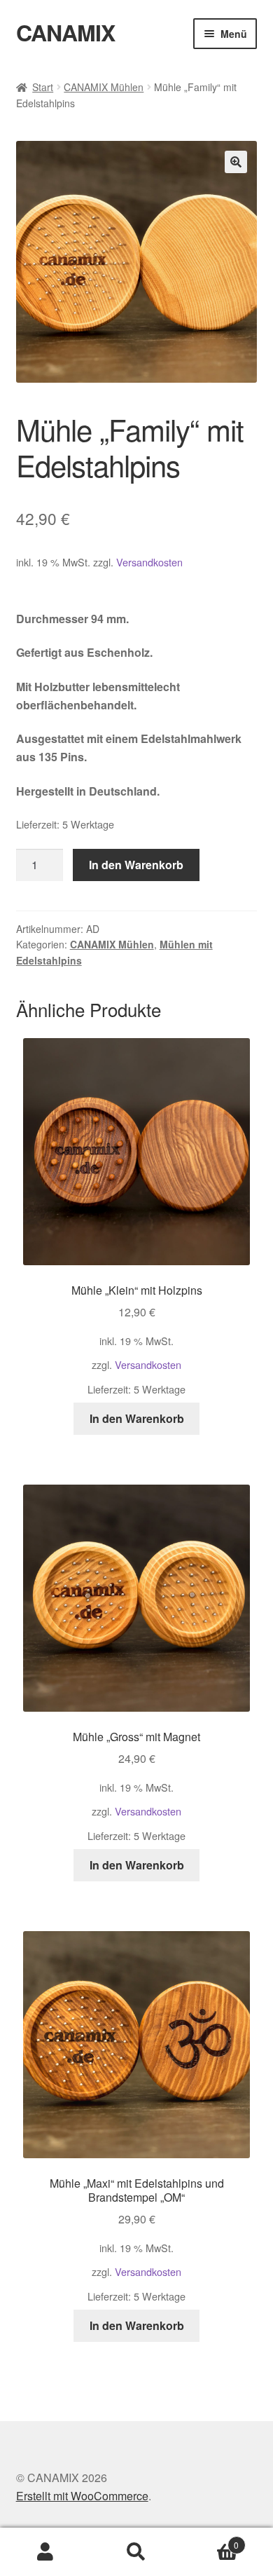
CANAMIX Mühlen (104, 87)
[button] (236, 162)
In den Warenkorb (136, 865)
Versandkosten (149, 562)
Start (43, 87)
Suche (136, 2552)
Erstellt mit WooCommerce (82, 2496)
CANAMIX (65, 32)
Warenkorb (210, 2540)
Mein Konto (45, 2552)
